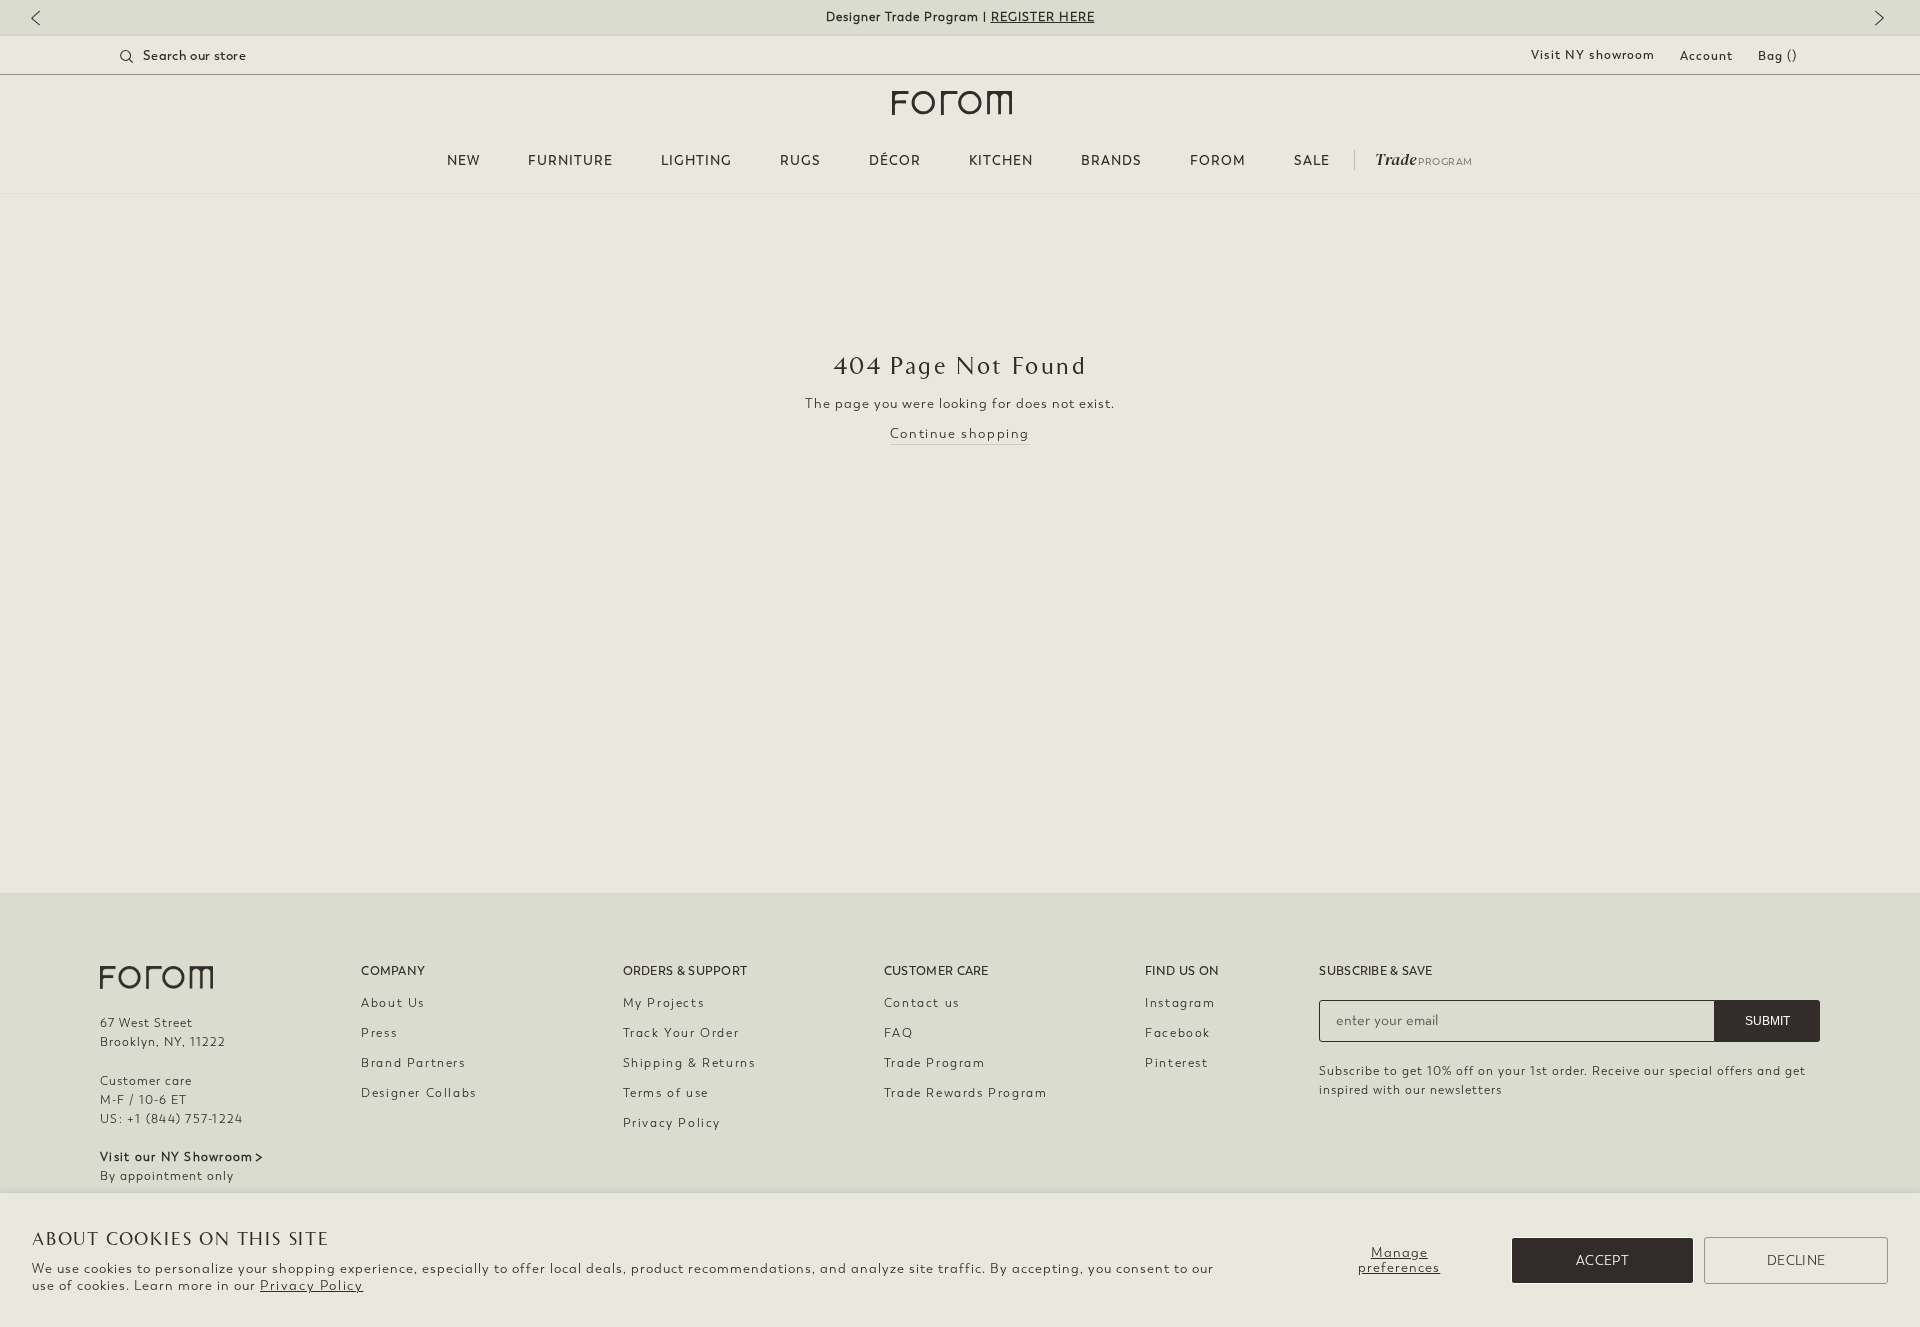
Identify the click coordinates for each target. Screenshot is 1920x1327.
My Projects (664, 1003)
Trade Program (935, 1063)
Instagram (1180, 1003)
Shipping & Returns (689, 1063)
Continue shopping (960, 433)
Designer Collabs (419, 1093)
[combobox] (208, 56)
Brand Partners (413, 1063)
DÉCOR (895, 160)
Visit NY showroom (1593, 55)
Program (1424, 158)
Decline (1796, 1260)
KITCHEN (1001, 160)
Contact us (922, 1003)
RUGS (800, 160)
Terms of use (666, 1093)
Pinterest (1176, 1063)
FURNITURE (570, 160)
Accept (1602, 1260)
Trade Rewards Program (966, 1093)
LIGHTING (696, 160)
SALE (1312, 160)
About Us (393, 1003)
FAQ (899, 1033)
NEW (463, 160)
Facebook (1178, 1033)
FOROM (1218, 160)
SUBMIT (1767, 1021)
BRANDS (1111, 160)
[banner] (960, 17)
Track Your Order (681, 1033)
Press (379, 1033)
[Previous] (45, 19)
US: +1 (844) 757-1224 (171, 1119)
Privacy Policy (311, 1285)
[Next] (1875, 19)
